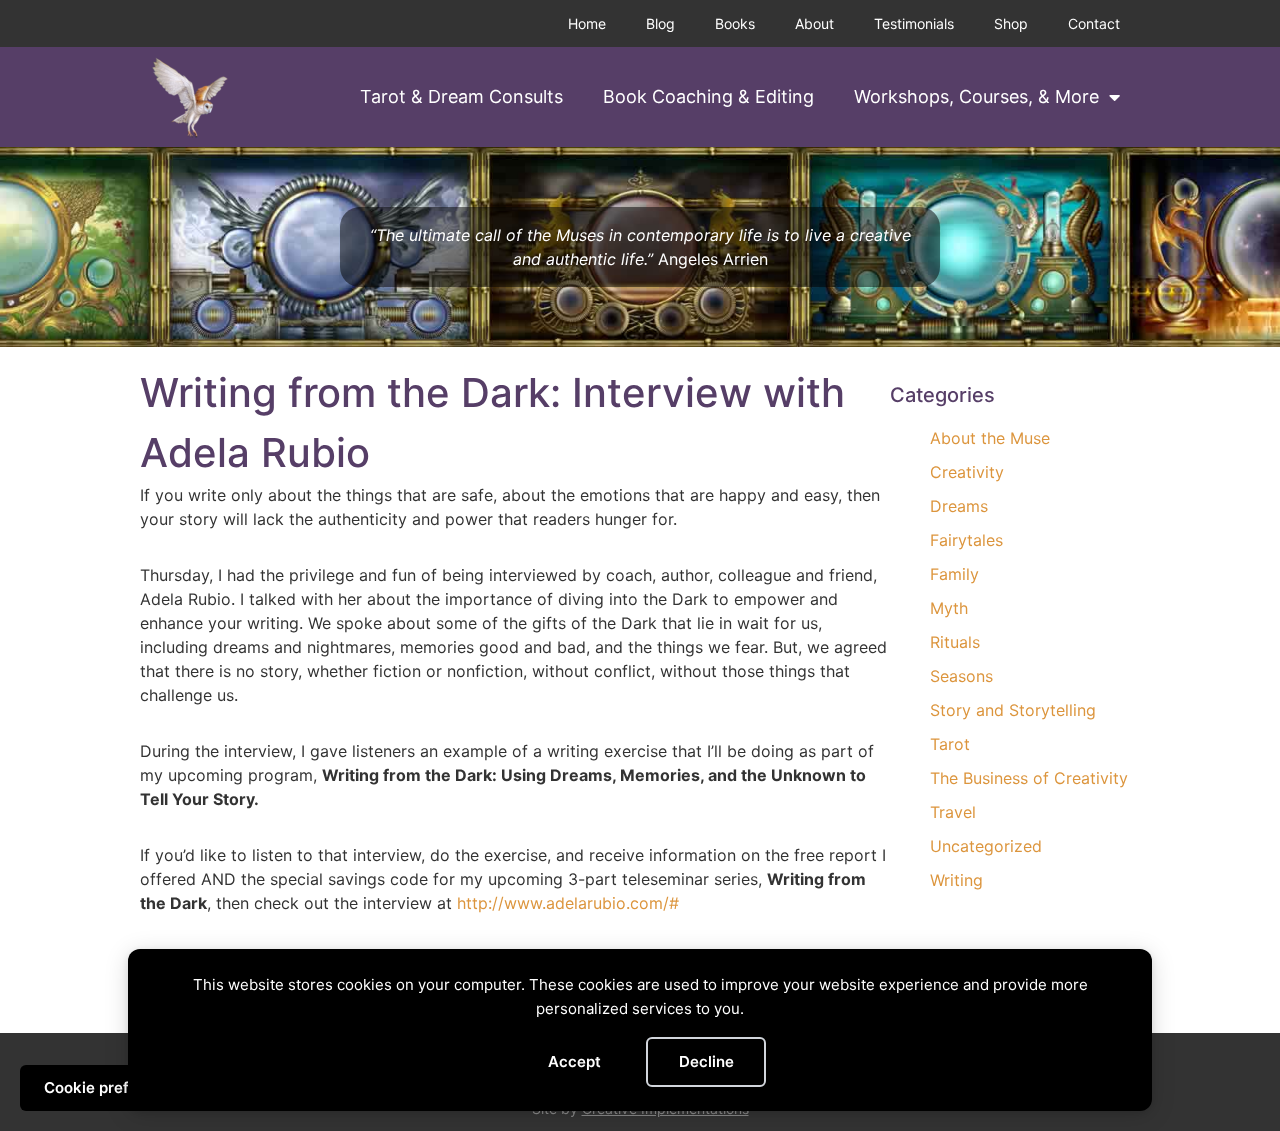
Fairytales (966, 540)
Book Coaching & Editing (708, 96)
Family (954, 574)
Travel (953, 812)
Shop (1011, 23)
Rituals (955, 642)
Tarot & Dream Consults (461, 96)
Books (735, 23)
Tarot (950, 744)
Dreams (959, 506)
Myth (949, 608)
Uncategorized (986, 846)
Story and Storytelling (1013, 710)
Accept (574, 1061)
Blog (660, 23)
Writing (956, 880)
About (814, 23)
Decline (706, 1061)
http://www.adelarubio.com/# (568, 903)
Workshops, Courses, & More (976, 96)
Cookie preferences (116, 1087)
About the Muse (990, 438)
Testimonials (914, 23)
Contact (1094, 23)
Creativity (967, 472)
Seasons (961, 676)
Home (587, 23)
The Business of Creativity (1029, 778)
